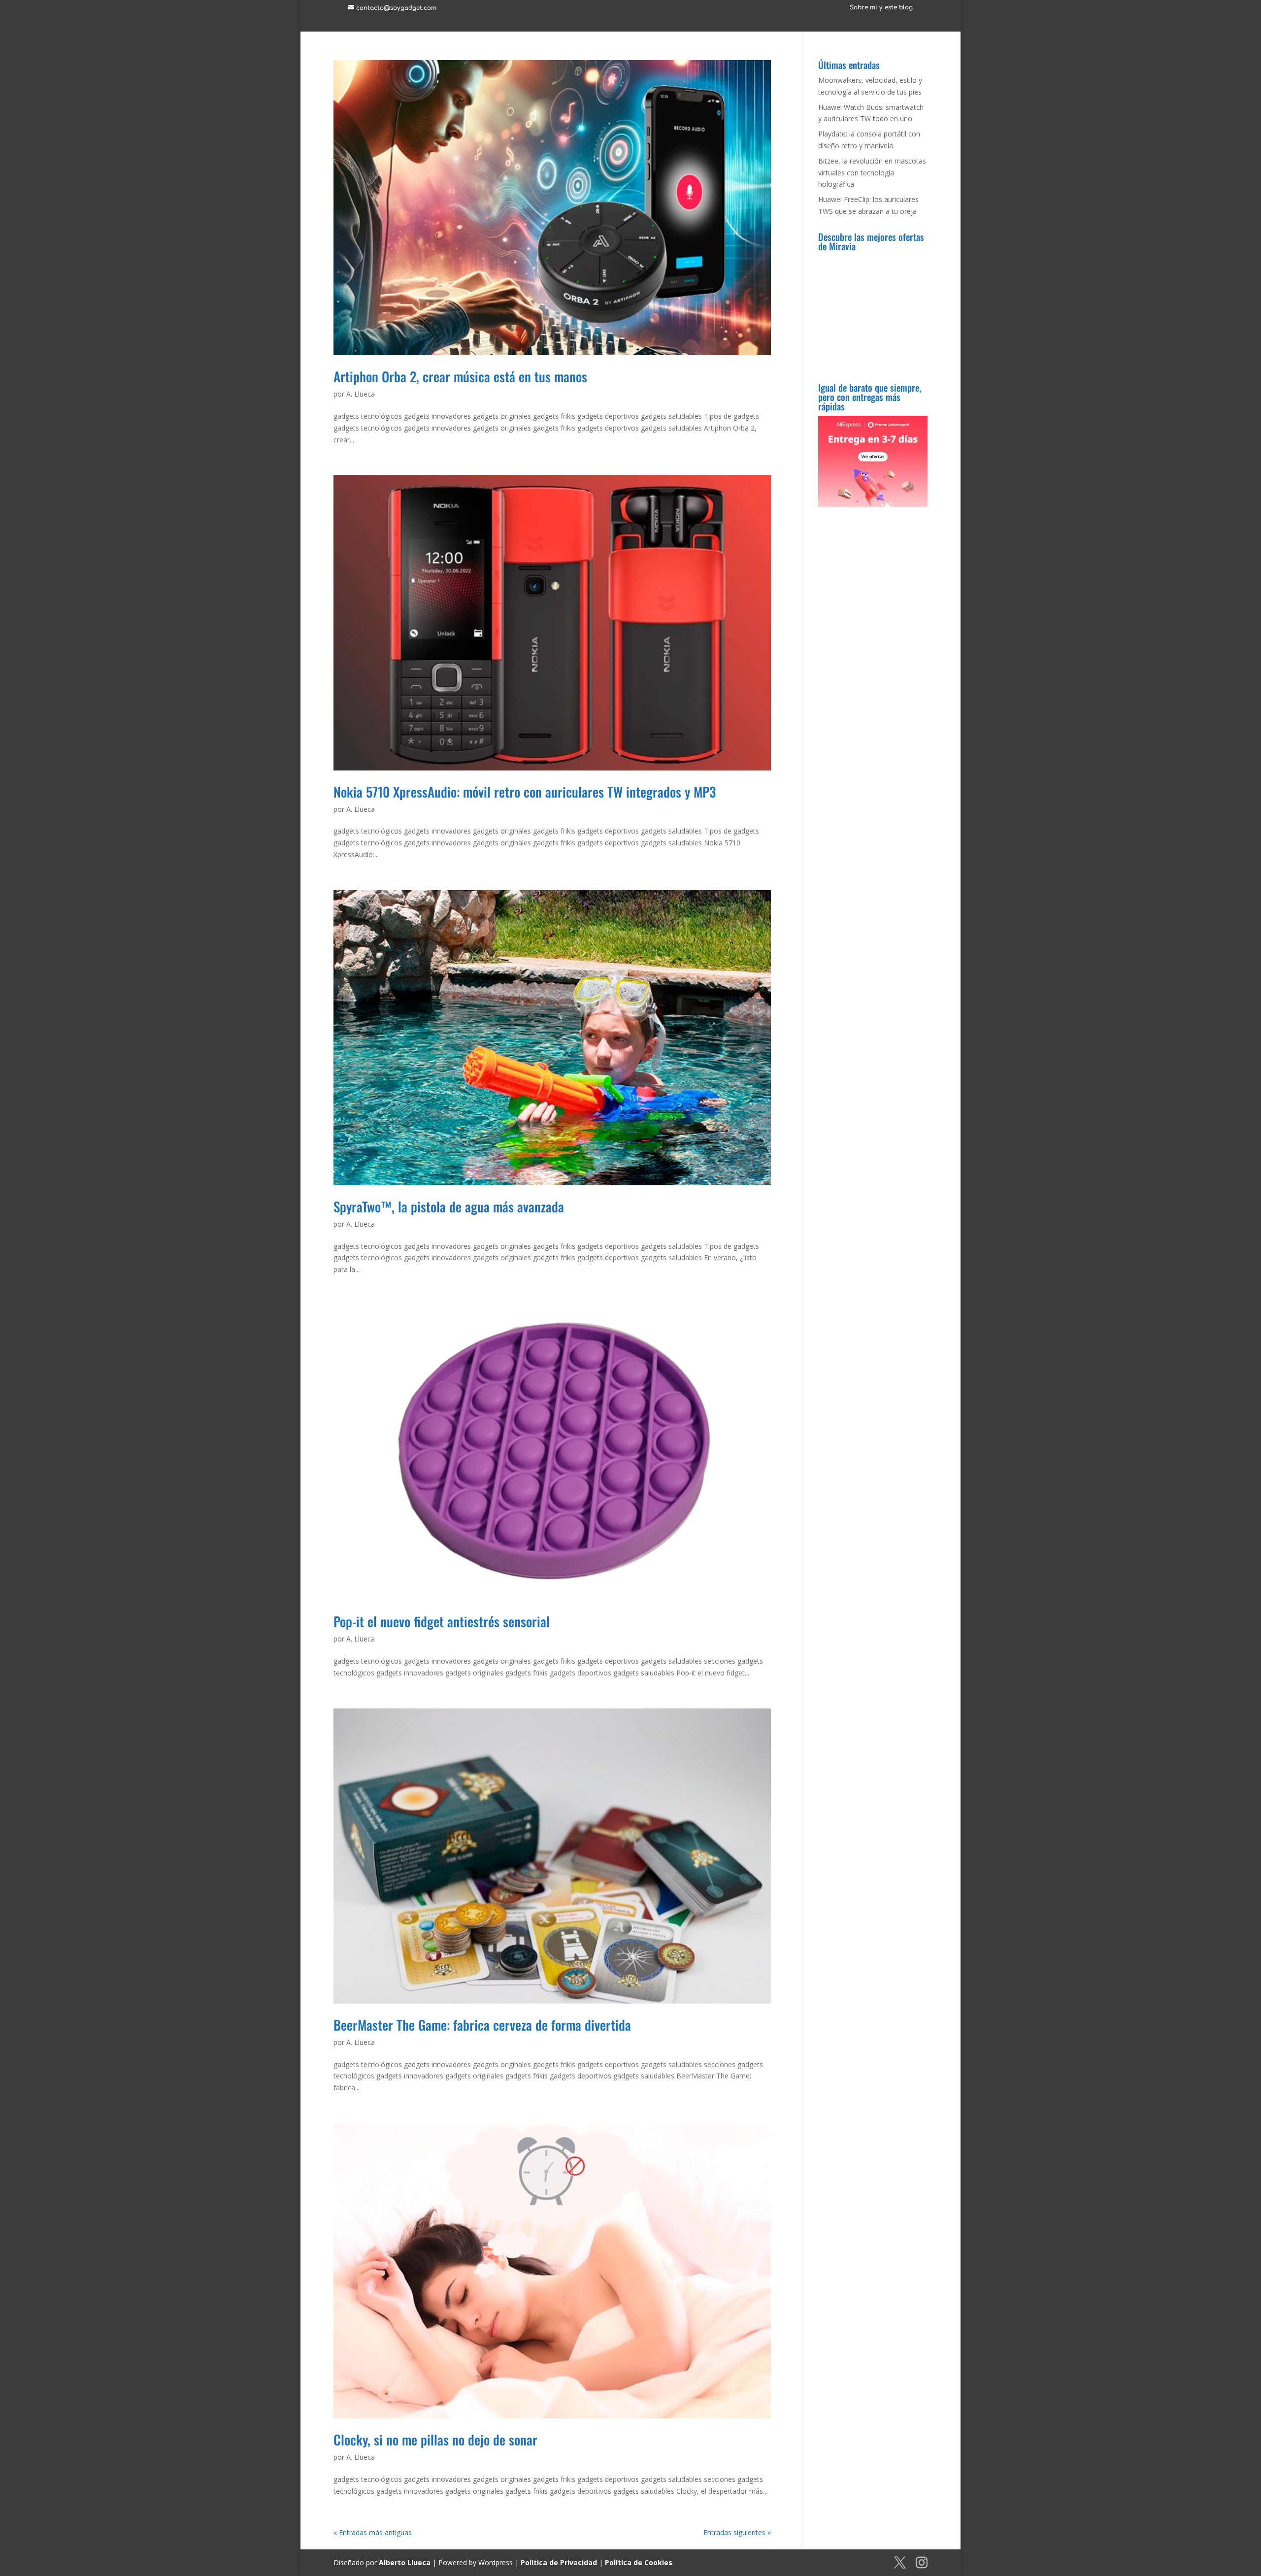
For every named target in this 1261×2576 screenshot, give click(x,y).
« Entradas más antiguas (373, 2532)
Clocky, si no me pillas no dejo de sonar (435, 2440)
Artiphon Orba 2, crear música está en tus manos (460, 376)
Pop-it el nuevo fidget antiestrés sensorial (442, 1621)
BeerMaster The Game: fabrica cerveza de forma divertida (482, 2025)
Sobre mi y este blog (881, 8)
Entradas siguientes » (737, 2532)
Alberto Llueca (405, 2562)
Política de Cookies (639, 2562)
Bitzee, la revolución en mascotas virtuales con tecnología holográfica (872, 173)
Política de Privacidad (559, 2562)
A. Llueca (361, 394)
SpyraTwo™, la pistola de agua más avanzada (449, 1206)
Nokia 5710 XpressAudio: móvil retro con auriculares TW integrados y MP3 (525, 792)
